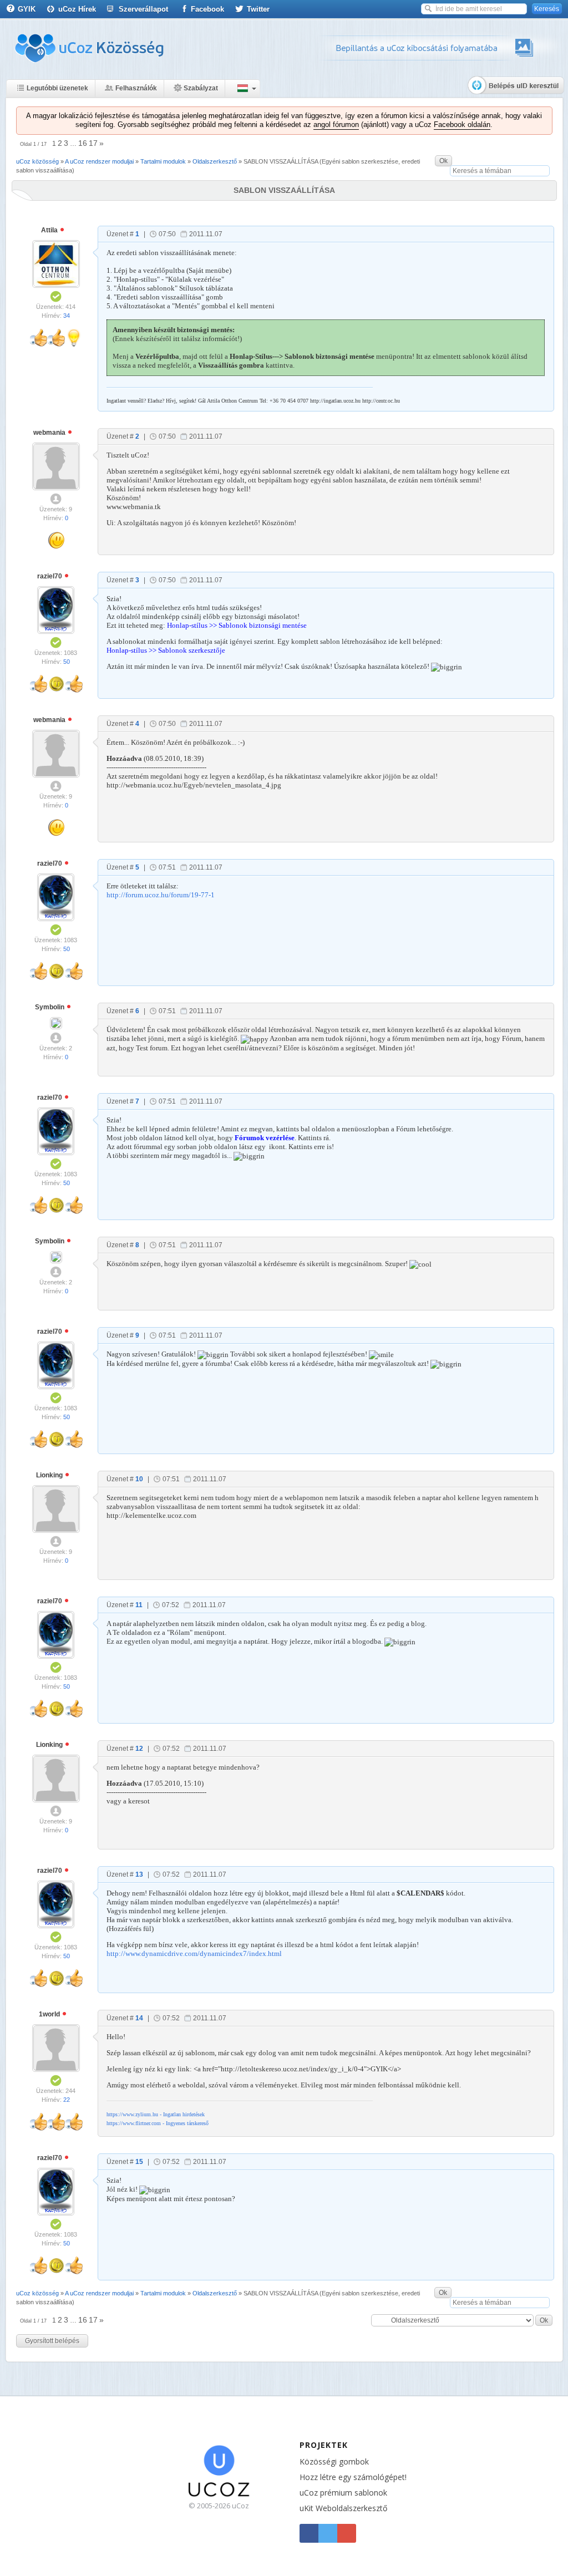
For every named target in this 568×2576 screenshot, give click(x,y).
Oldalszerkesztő (215, 161)
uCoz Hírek (77, 9)
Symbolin (50, 1007)
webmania (50, 433)
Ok (443, 161)
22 (67, 2100)
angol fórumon (336, 125)
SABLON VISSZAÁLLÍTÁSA (281, 161)
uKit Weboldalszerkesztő (343, 2508)
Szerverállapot (143, 9)
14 (139, 2018)
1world (50, 2014)
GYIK (27, 9)
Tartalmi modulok (163, 161)
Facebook (207, 9)
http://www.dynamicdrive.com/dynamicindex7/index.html (194, 1953)
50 (67, 662)
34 (67, 316)
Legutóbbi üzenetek (57, 88)
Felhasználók (136, 88)
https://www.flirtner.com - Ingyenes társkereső (158, 2123)
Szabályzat (201, 88)
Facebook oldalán (462, 125)
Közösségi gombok (334, 2461)
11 (139, 1605)
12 (139, 1749)
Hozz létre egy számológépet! (353, 2477)
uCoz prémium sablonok (343, 2493)
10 (139, 1479)
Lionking (50, 1475)
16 (83, 143)
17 (93, 143)
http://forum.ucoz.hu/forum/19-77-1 (161, 895)
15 (139, 2162)
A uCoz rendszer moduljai (99, 161)
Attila (50, 230)
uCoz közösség (37, 161)
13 (139, 1874)
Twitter (258, 9)
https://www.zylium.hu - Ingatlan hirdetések (156, 2114)
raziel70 (50, 576)
